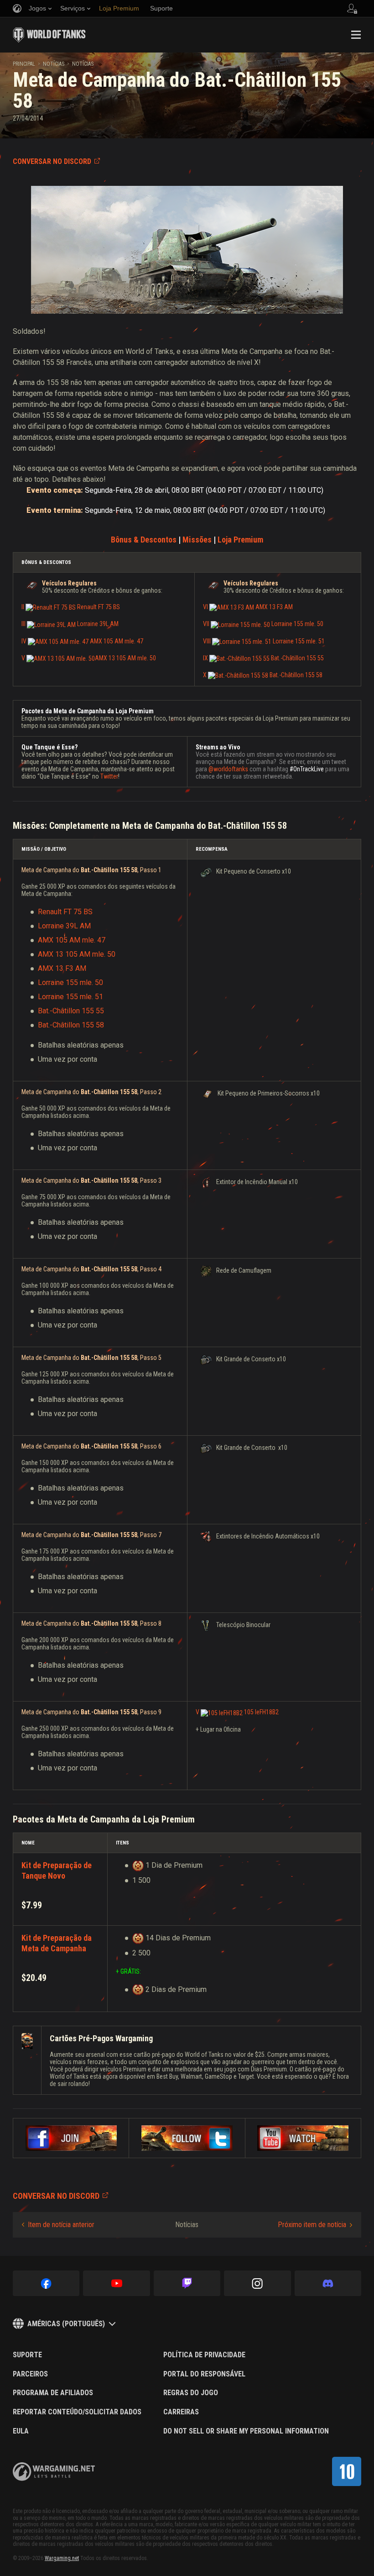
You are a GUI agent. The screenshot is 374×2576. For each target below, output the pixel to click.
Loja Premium (240, 540)
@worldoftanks (228, 769)
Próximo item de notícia (312, 2225)
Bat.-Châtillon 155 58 (71, 1025)
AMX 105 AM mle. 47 (72, 940)
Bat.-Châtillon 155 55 (71, 1011)
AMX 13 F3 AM (62, 968)
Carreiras (181, 2412)
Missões (197, 540)
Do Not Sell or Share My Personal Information (246, 2431)
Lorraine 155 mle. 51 (70, 997)
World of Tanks (49, 35)
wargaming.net (54, 2472)
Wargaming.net (62, 2558)
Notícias (54, 64)
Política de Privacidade (204, 2355)
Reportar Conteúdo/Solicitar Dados (77, 2412)
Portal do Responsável (204, 2374)
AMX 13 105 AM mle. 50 (89, 658)
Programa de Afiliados (53, 2393)
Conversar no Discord (52, 161)
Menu (356, 35)
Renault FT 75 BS (65, 912)
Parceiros (30, 2374)
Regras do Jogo (191, 2393)
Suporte (27, 2355)
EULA (21, 2431)
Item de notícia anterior (61, 2225)
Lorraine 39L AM (64, 926)
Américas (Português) (66, 2324)
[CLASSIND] (347, 2471)
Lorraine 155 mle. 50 (70, 982)
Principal (24, 64)
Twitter (109, 776)
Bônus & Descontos (144, 540)
